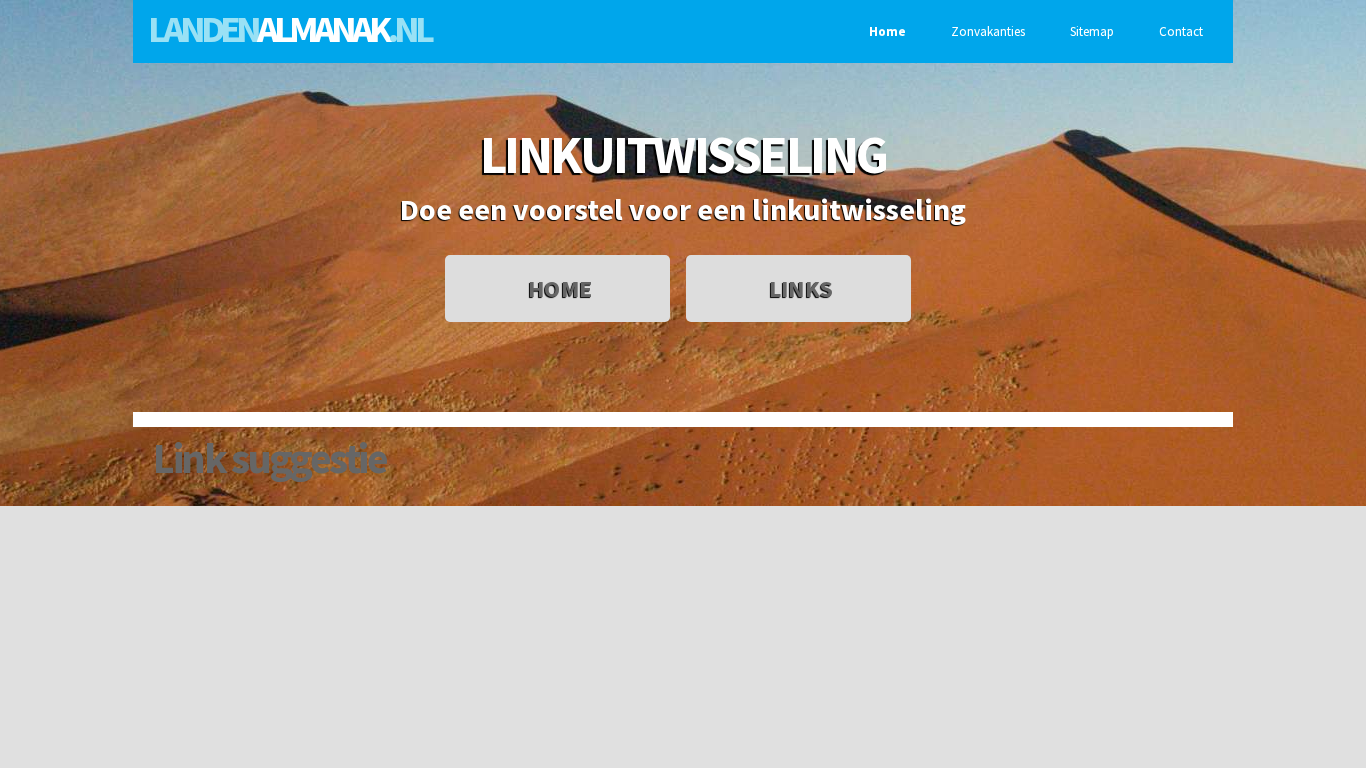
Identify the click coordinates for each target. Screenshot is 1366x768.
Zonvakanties (988, 31)
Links (801, 288)
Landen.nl (289, 28)
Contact (1181, 31)
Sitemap (1092, 31)
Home (887, 31)
